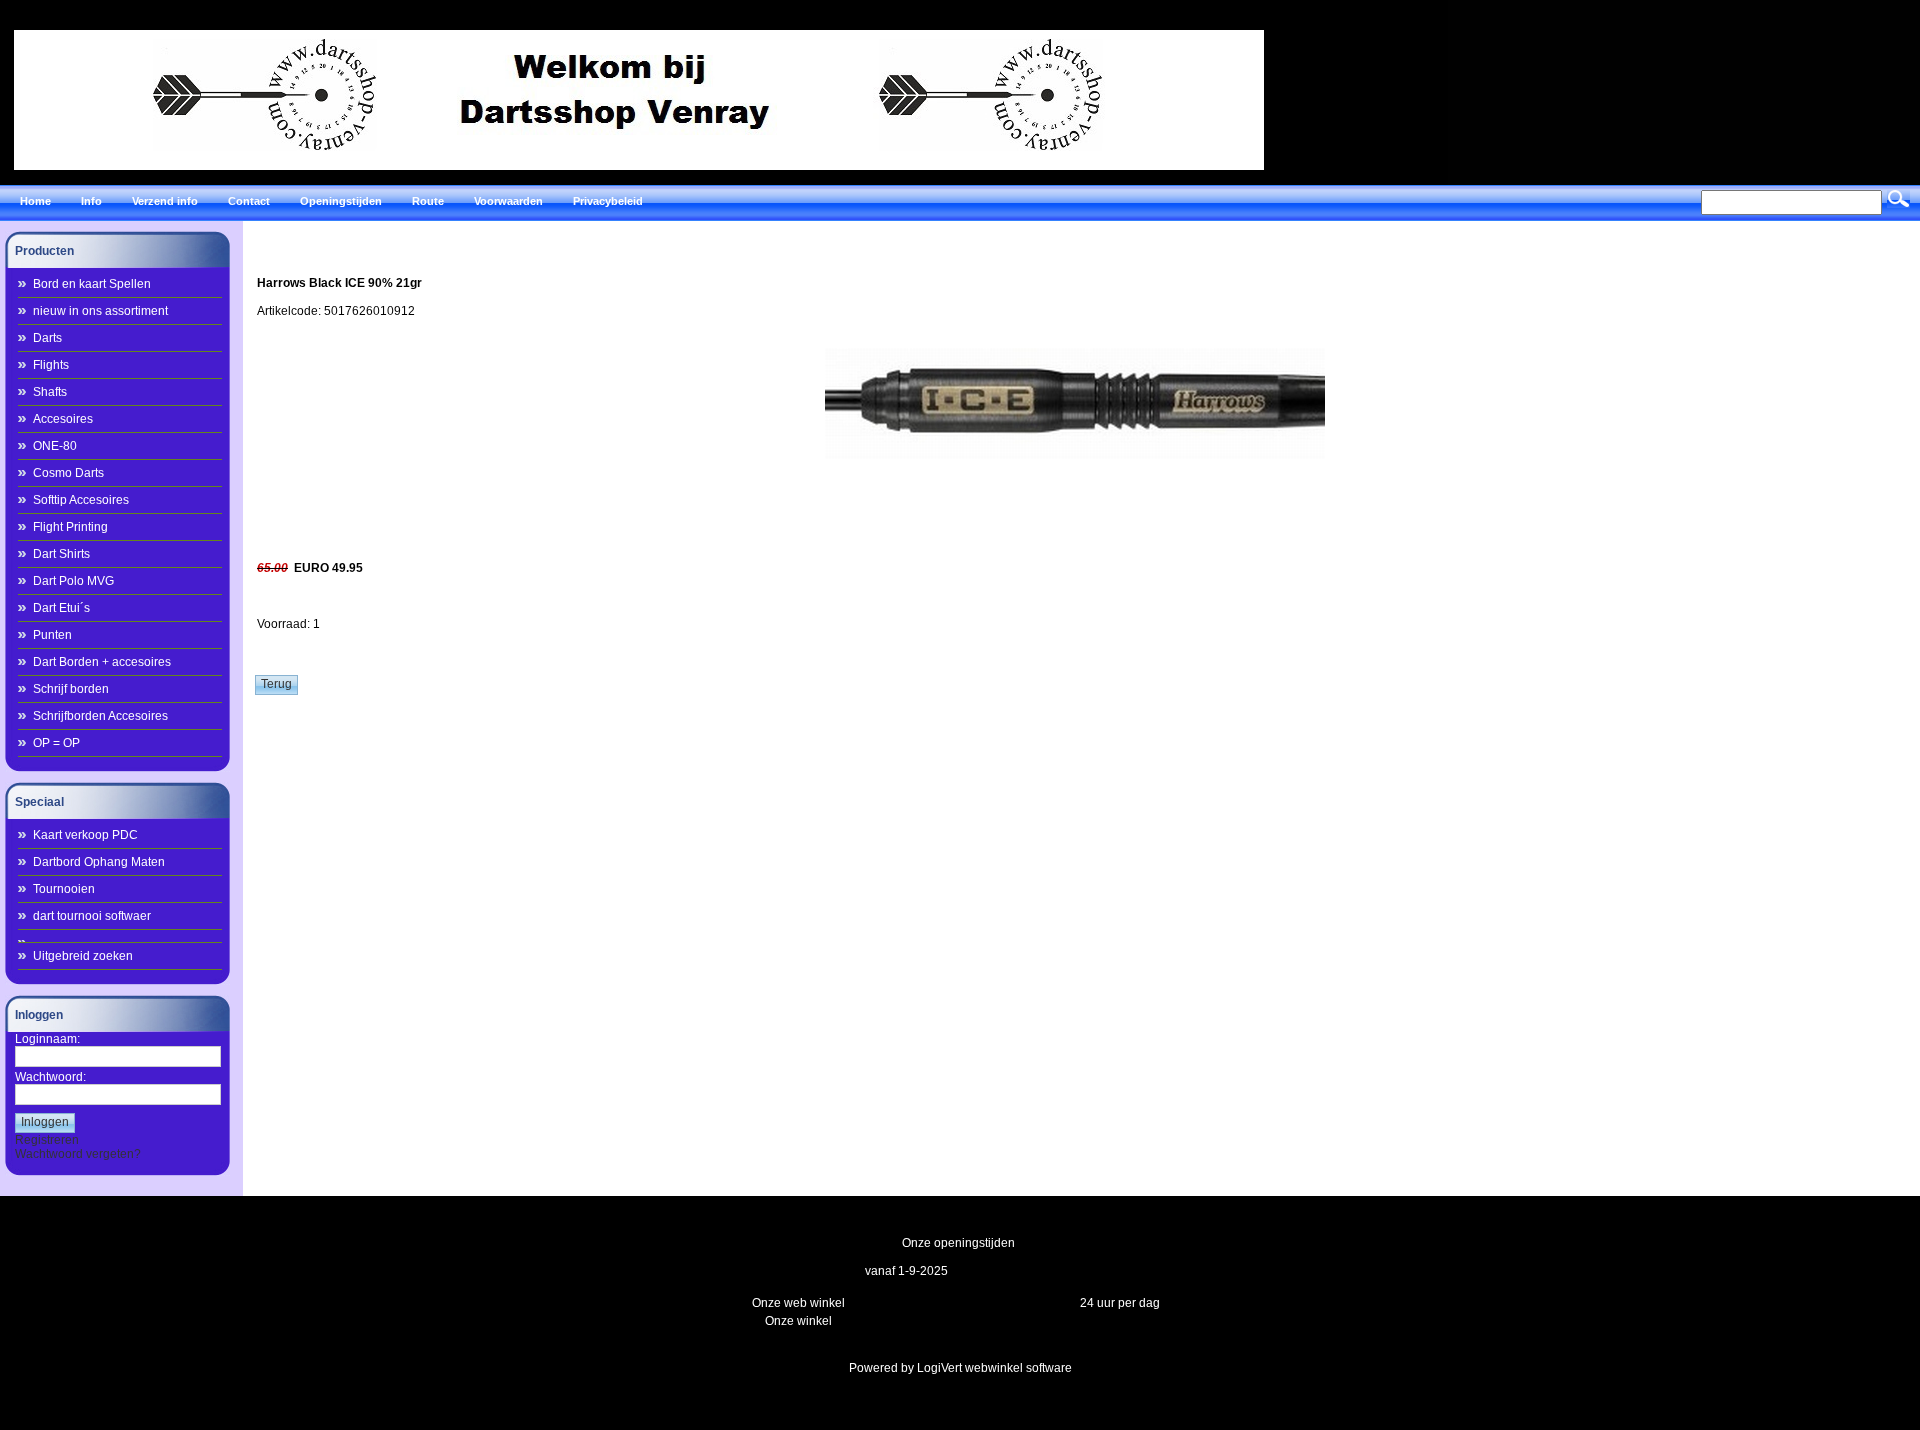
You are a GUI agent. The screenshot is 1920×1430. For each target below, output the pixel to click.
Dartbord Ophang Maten (99, 862)
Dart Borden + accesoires (102, 662)
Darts (47, 338)
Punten (52, 635)
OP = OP (56, 743)
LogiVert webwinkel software (994, 1368)
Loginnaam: (47, 1039)
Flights (51, 365)
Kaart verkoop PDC (85, 835)
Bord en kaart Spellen (92, 284)
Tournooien (64, 889)
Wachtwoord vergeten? (78, 1154)
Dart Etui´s (61, 608)
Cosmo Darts (68, 473)
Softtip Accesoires (81, 500)
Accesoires (63, 419)
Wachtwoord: (50, 1077)
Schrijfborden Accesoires (100, 716)
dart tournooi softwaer (92, 916)
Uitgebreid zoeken (83, 956)
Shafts (50, 392)
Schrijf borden (71, 689)
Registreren (47, 1140)
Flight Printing (70, 527)
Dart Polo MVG (73, 581)
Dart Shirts (61, 554)
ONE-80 (55, 446)
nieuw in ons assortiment (100, 311)
